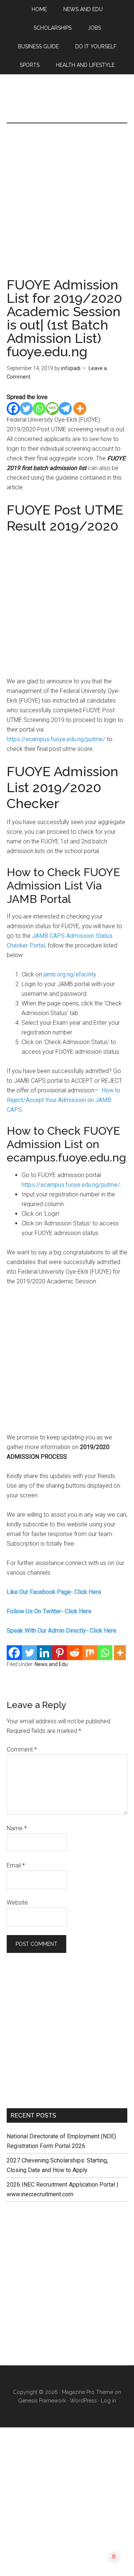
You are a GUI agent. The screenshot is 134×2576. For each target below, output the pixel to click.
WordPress (83, 2401)
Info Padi (67, 106)
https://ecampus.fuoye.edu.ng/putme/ (56, 739)
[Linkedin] (44, 1653)
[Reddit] (75, 1653)
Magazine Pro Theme (87, 2392)
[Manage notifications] (114, 2557)
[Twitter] (26, 409)
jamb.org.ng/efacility (70, 974)
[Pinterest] (60, 1653)
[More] (80, 409)
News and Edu (51, 1664)
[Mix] (90, 1653)
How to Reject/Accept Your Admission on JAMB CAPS (63, 1100)
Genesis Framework (42, 2401)
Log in (109, 2401)
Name (17, 1828)
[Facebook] (13, 409)
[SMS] (52, 409)
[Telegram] (65, 409)
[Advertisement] (67, 208)
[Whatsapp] (39, 409)
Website (17, 1903)
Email (16, 1865)
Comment (22, 1749)
